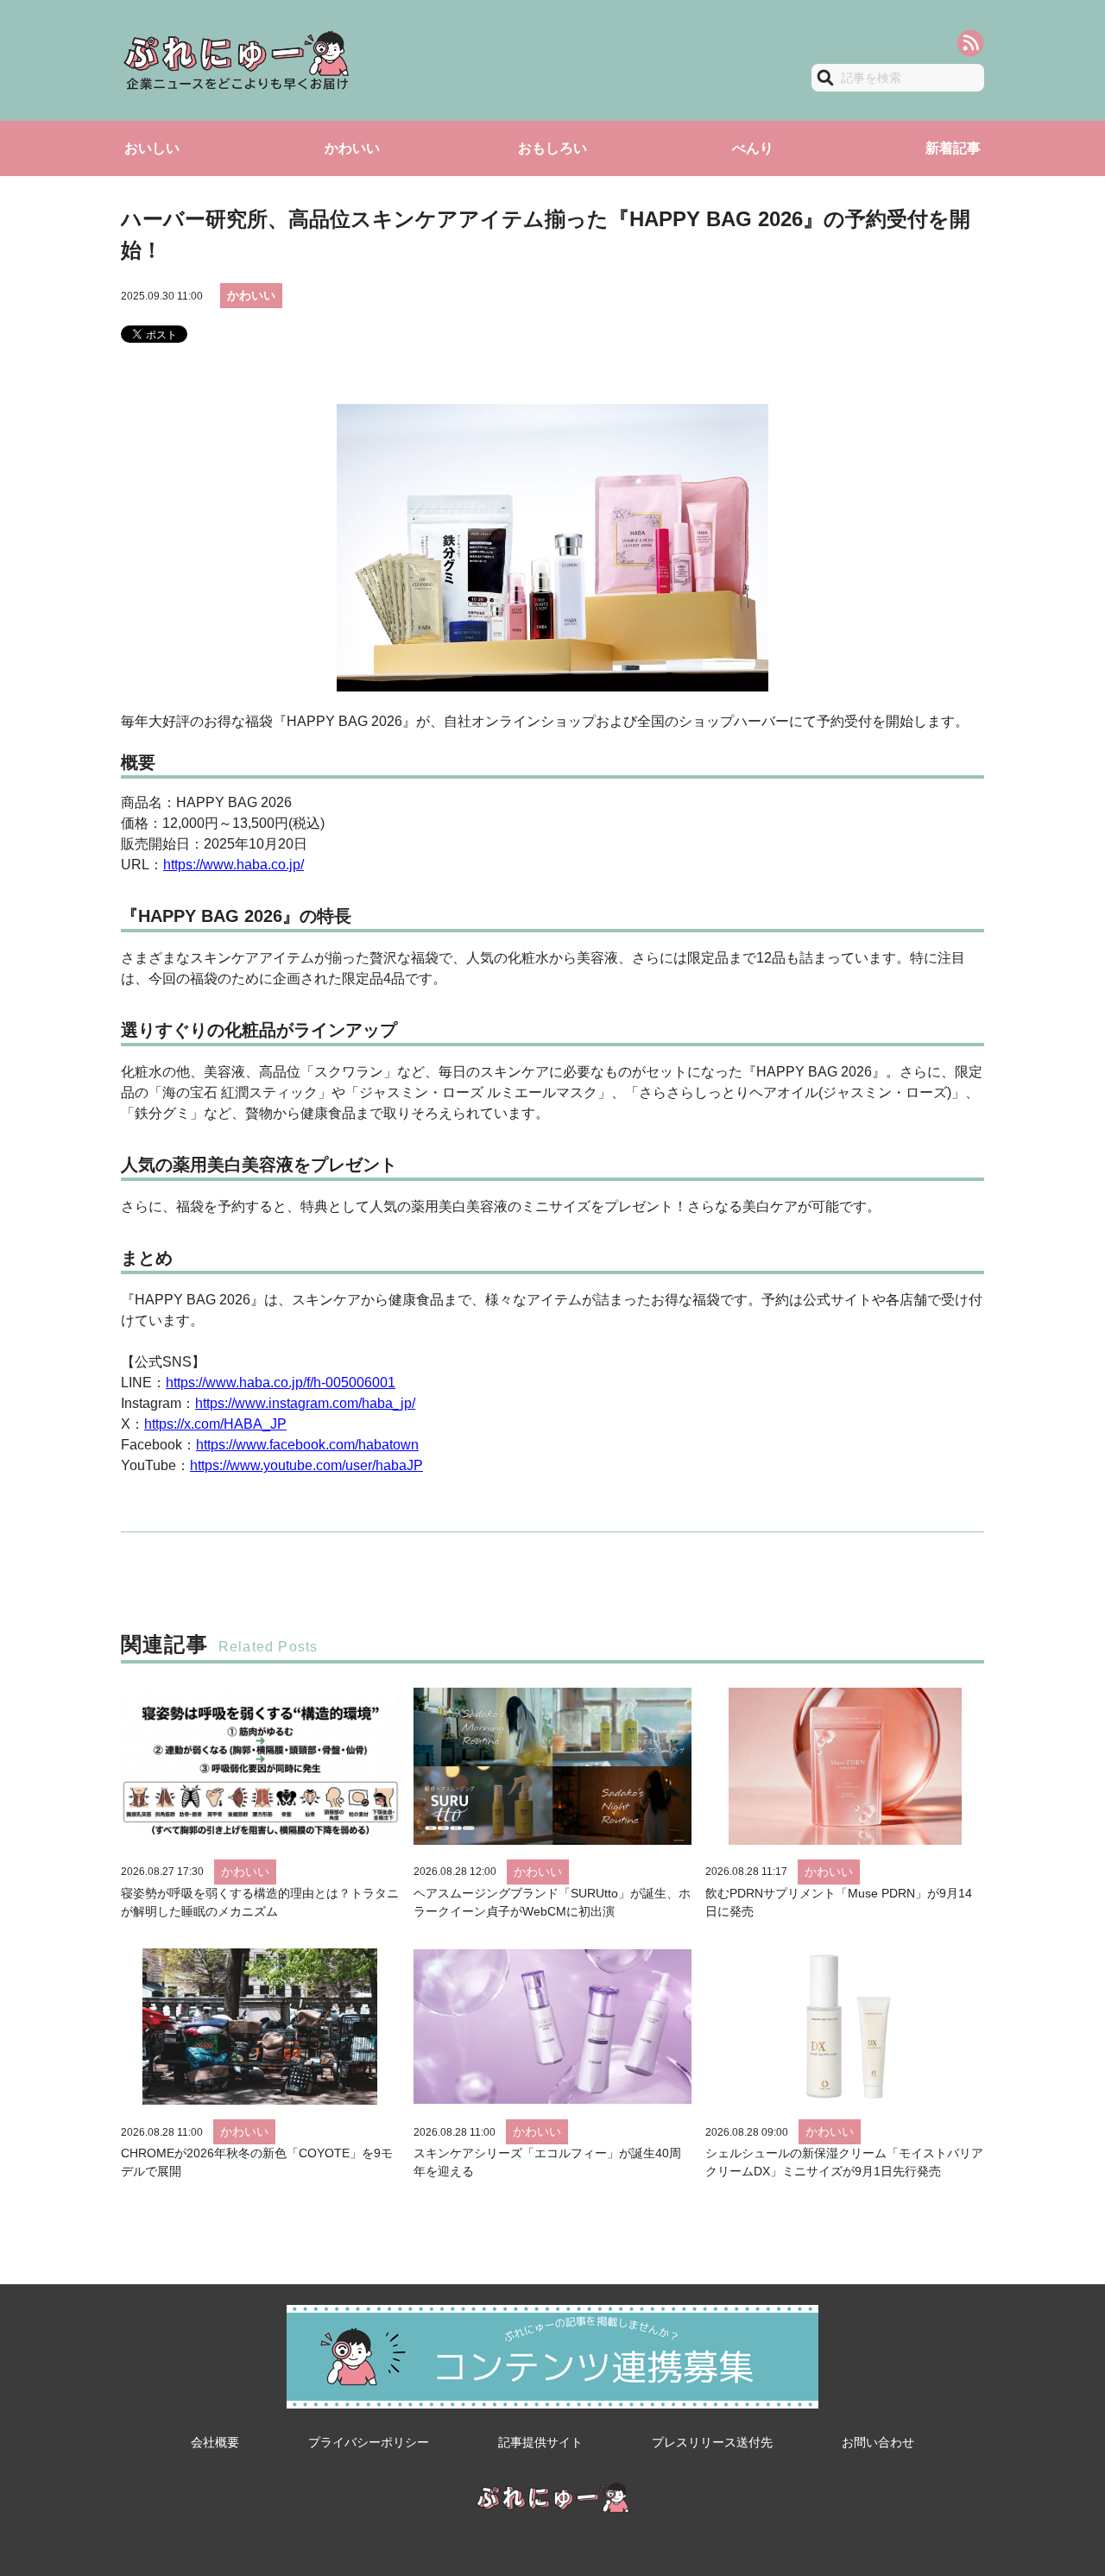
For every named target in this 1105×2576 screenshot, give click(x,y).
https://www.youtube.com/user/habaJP (306, 1465)
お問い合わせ (878, 2442)
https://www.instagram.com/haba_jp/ (305, 1403)
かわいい (352, 148)
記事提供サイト (540, 2442)
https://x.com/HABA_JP (215, 1424)
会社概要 (215, 2442)
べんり (753, 148)
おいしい (152, 148)
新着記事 (953, 148)
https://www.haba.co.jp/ (234, 865)
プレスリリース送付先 (712, 2442)
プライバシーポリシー (369, 2442)
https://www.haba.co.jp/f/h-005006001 (281, 1383)
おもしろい (552, 148)
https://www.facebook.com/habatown (307, 1445)
